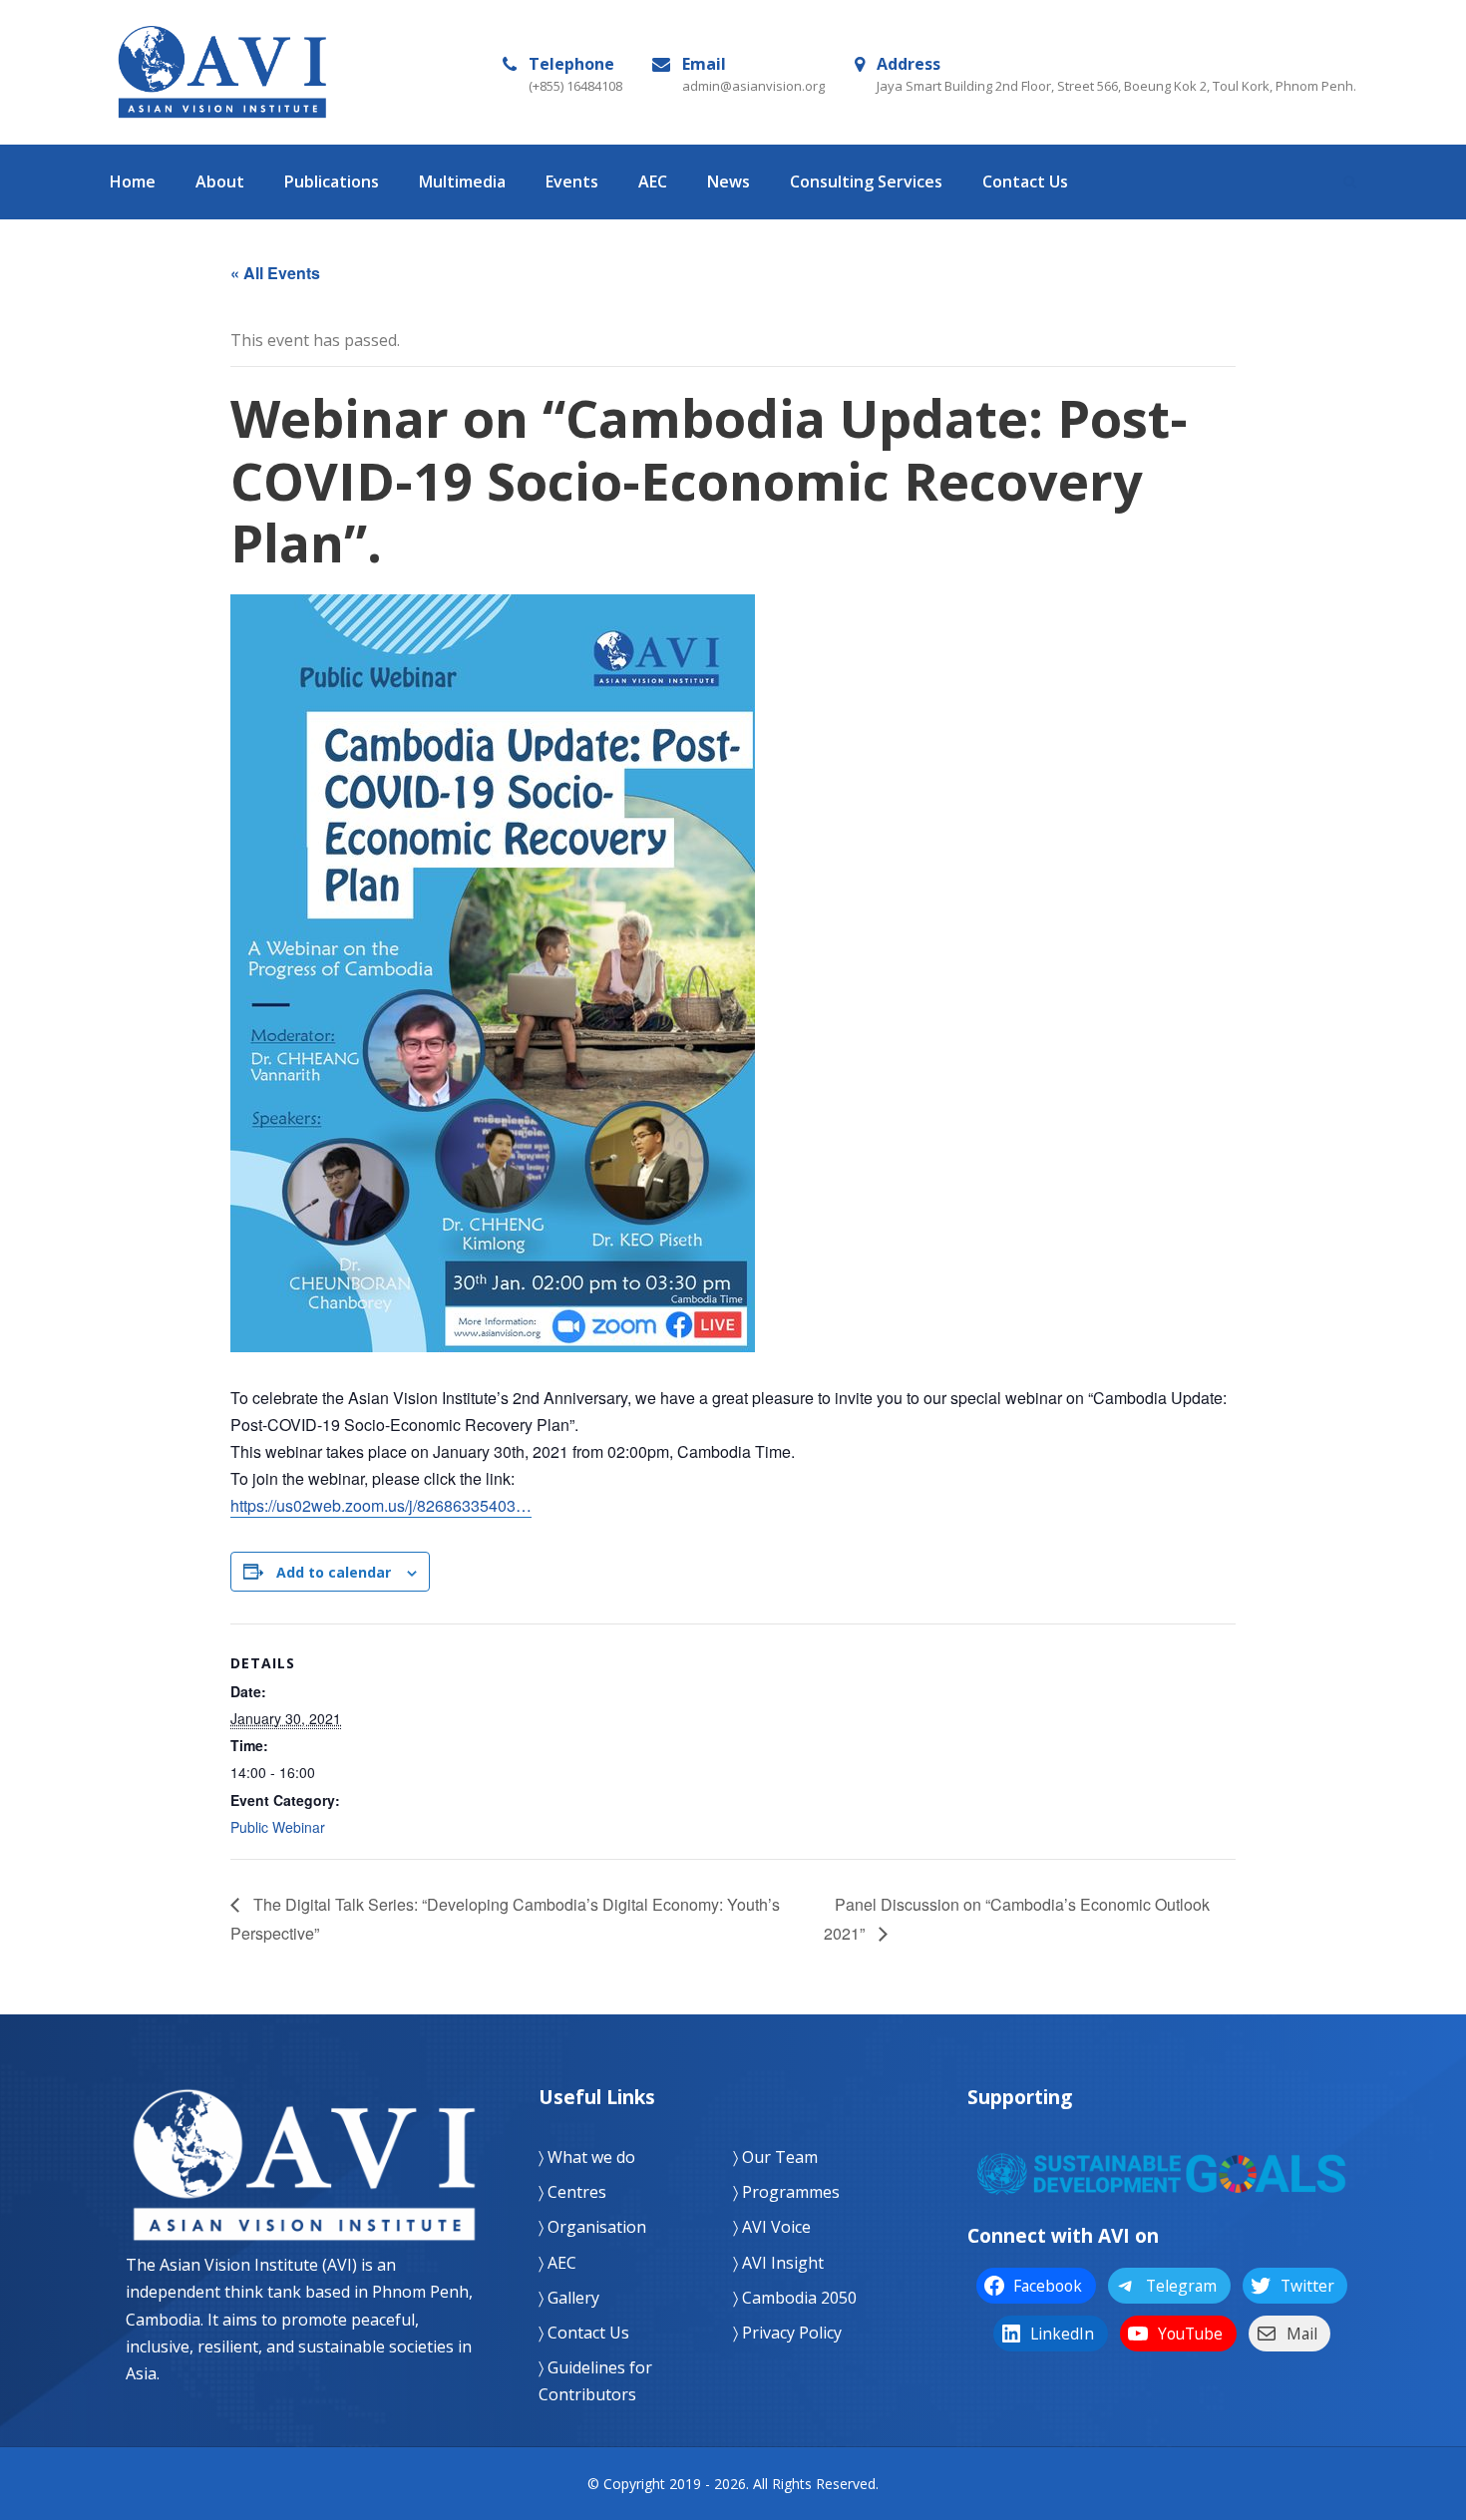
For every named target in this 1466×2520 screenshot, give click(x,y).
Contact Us (1025, 181)
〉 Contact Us (584, 2333)
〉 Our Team (775, 2157)
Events (572, 181)
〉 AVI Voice (772, 2227)
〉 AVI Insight (778, 2263)
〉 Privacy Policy (787, 2333)
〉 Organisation (592, 2227)
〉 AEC (557, 2263)
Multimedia (462, 181)
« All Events (275, 273)
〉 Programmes (786, 2192)
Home (133, 181)
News (729, 181)
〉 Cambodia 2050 (795, 2298)
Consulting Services (866, 181)
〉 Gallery (569, 2298)
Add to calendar (334, 1572)
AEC (653, 181)
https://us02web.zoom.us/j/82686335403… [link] (381, 1505)
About (220, 181)
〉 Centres (572, 2192)
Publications (332, 181)
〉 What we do (587, 2157)
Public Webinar (278, 1827)
